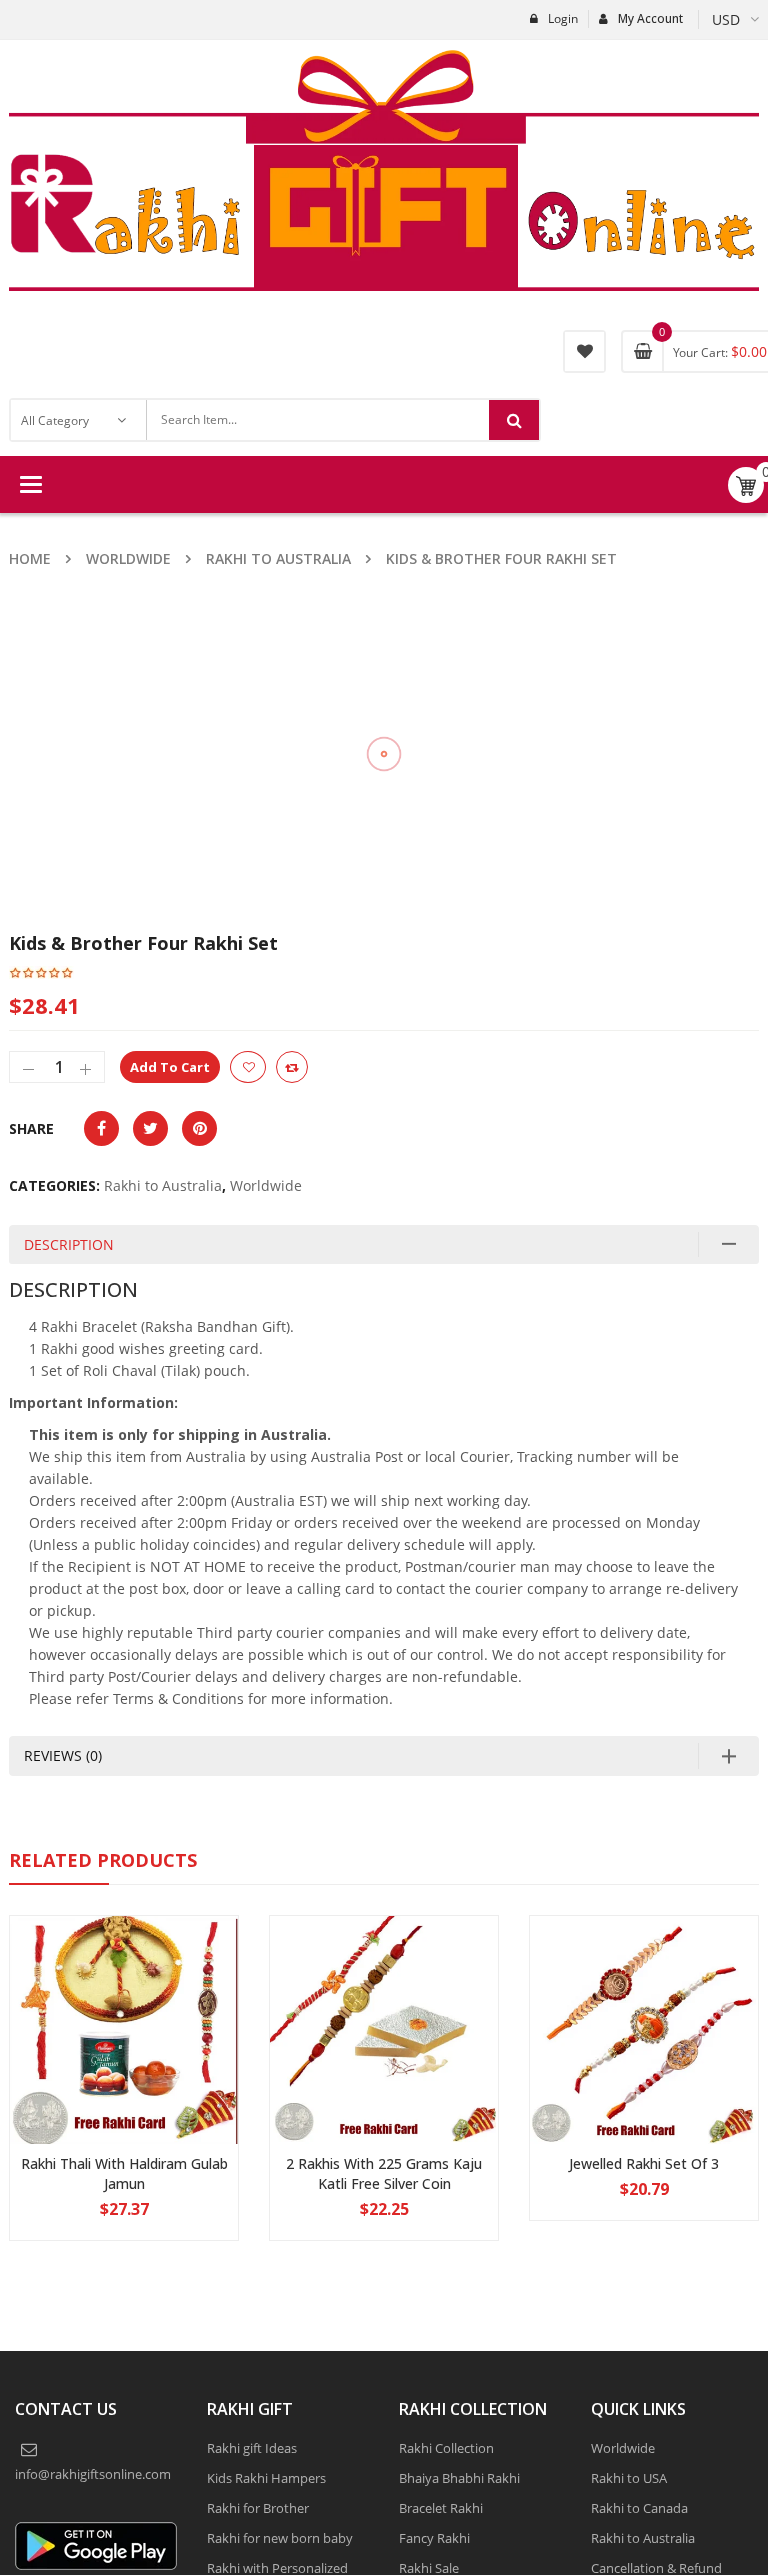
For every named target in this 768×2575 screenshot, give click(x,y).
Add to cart (170, 1067)
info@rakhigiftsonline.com (93, 2474)
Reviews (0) (63, 1755)
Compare (292, 1067)
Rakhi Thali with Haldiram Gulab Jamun (124, 2173)
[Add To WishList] (248, 1067)
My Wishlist (584, 351)
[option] (680, 667)
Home (30, 558)
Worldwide (128, 558)
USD (726, 19)
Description (69, 1244)
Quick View (124, 1992)
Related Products (103, 1860)
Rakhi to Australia (278, 558)
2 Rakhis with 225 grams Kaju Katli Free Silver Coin (384, 2173)
